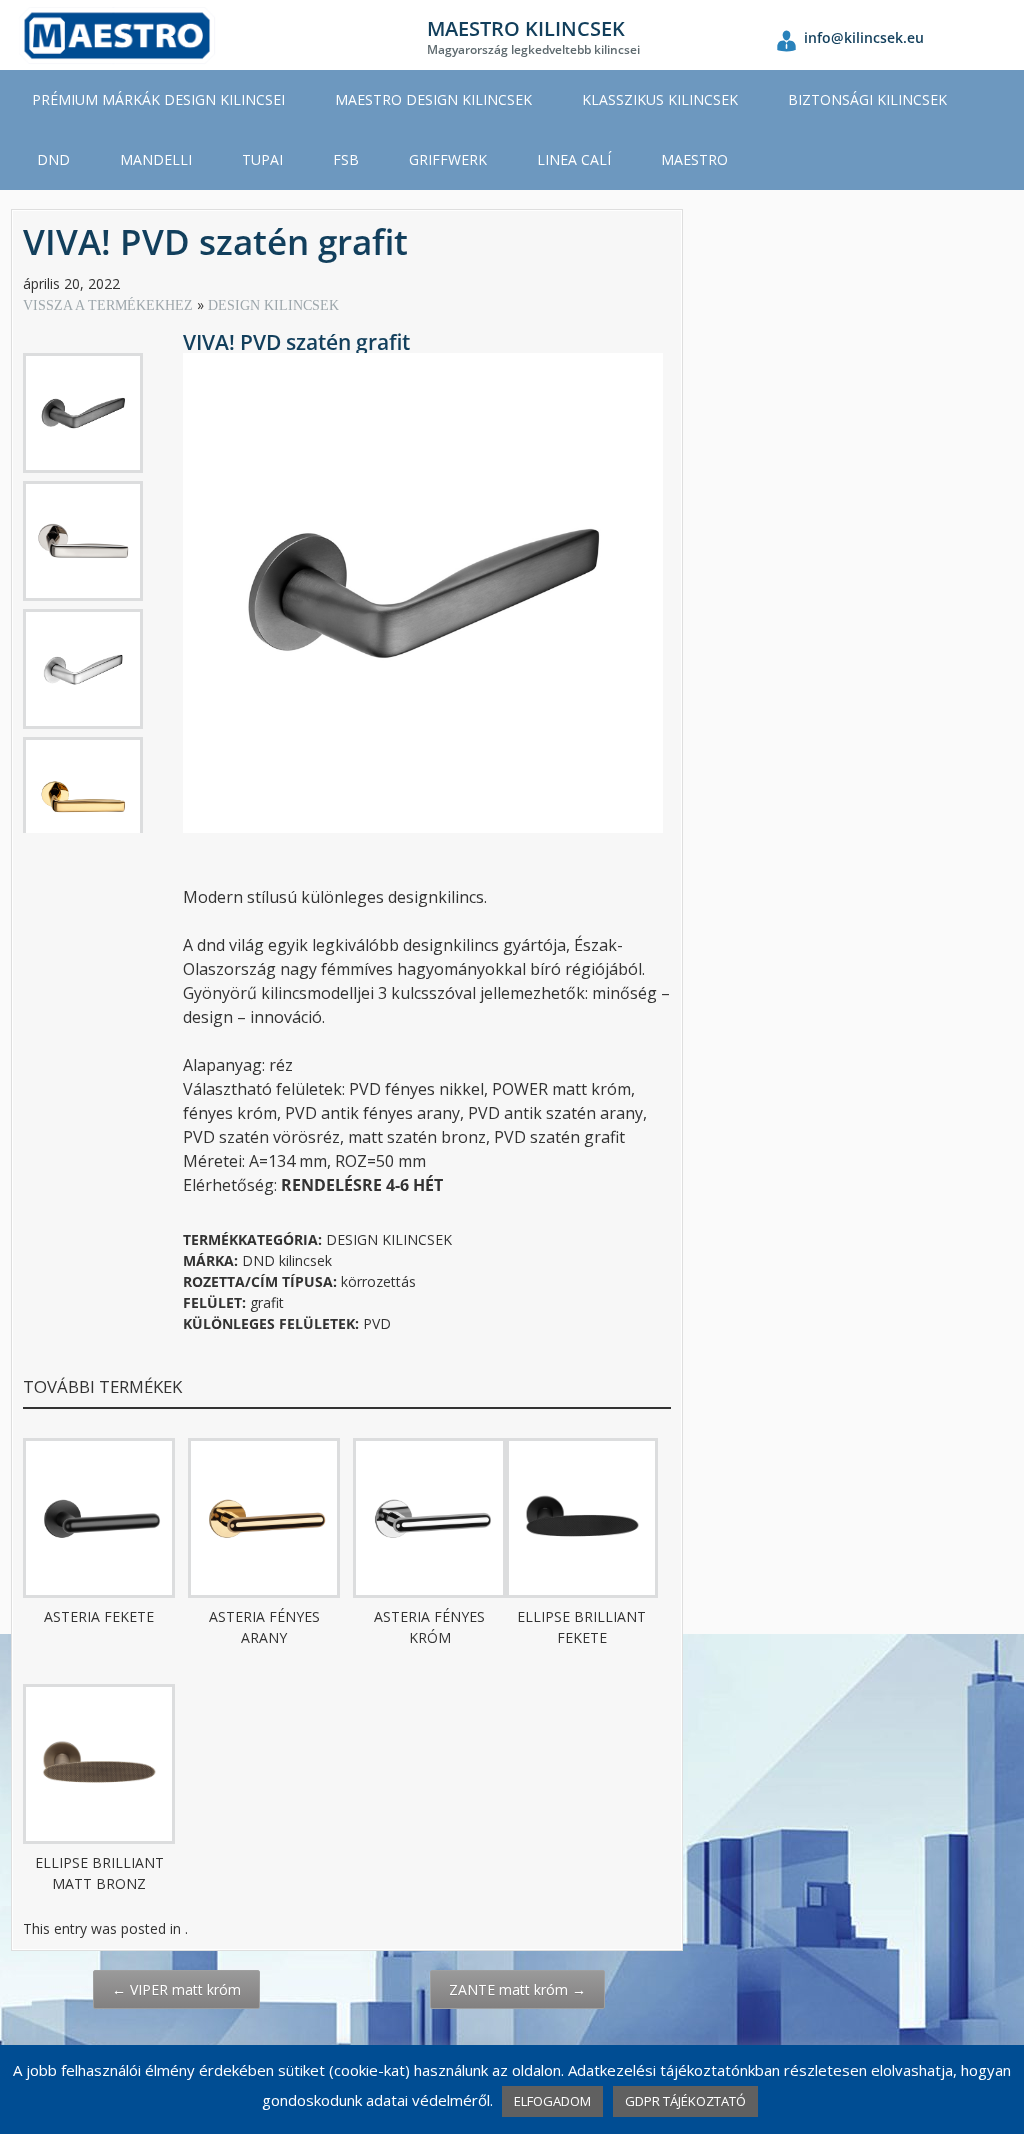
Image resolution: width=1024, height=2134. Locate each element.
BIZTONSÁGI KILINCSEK (867, 99)
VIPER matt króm (176, 1989)
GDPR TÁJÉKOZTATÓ (685, 2101)
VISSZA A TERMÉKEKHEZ (110, 305)
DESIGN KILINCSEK (273, 305)
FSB (346, 159)
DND (53, 159)
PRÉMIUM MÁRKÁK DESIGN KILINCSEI (158, 99)
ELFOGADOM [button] (552, 2101)
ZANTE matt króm (517, 1989)
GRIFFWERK (448, 159)
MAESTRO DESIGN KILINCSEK (433, 99)
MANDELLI (156, 159)
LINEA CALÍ (574, 159)
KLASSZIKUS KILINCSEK (660, 99)
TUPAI (262, 159)
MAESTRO (694, 159)
